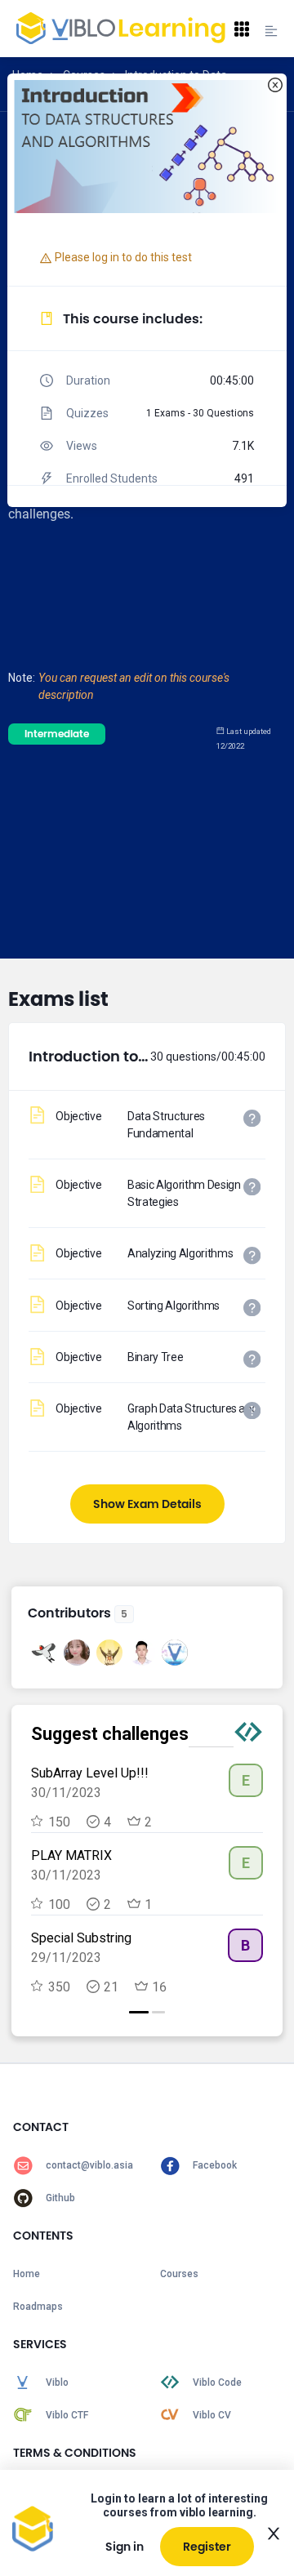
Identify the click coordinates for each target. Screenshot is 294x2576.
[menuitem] (73, 2165)
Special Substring (81, 1938)
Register (207, 2547)
